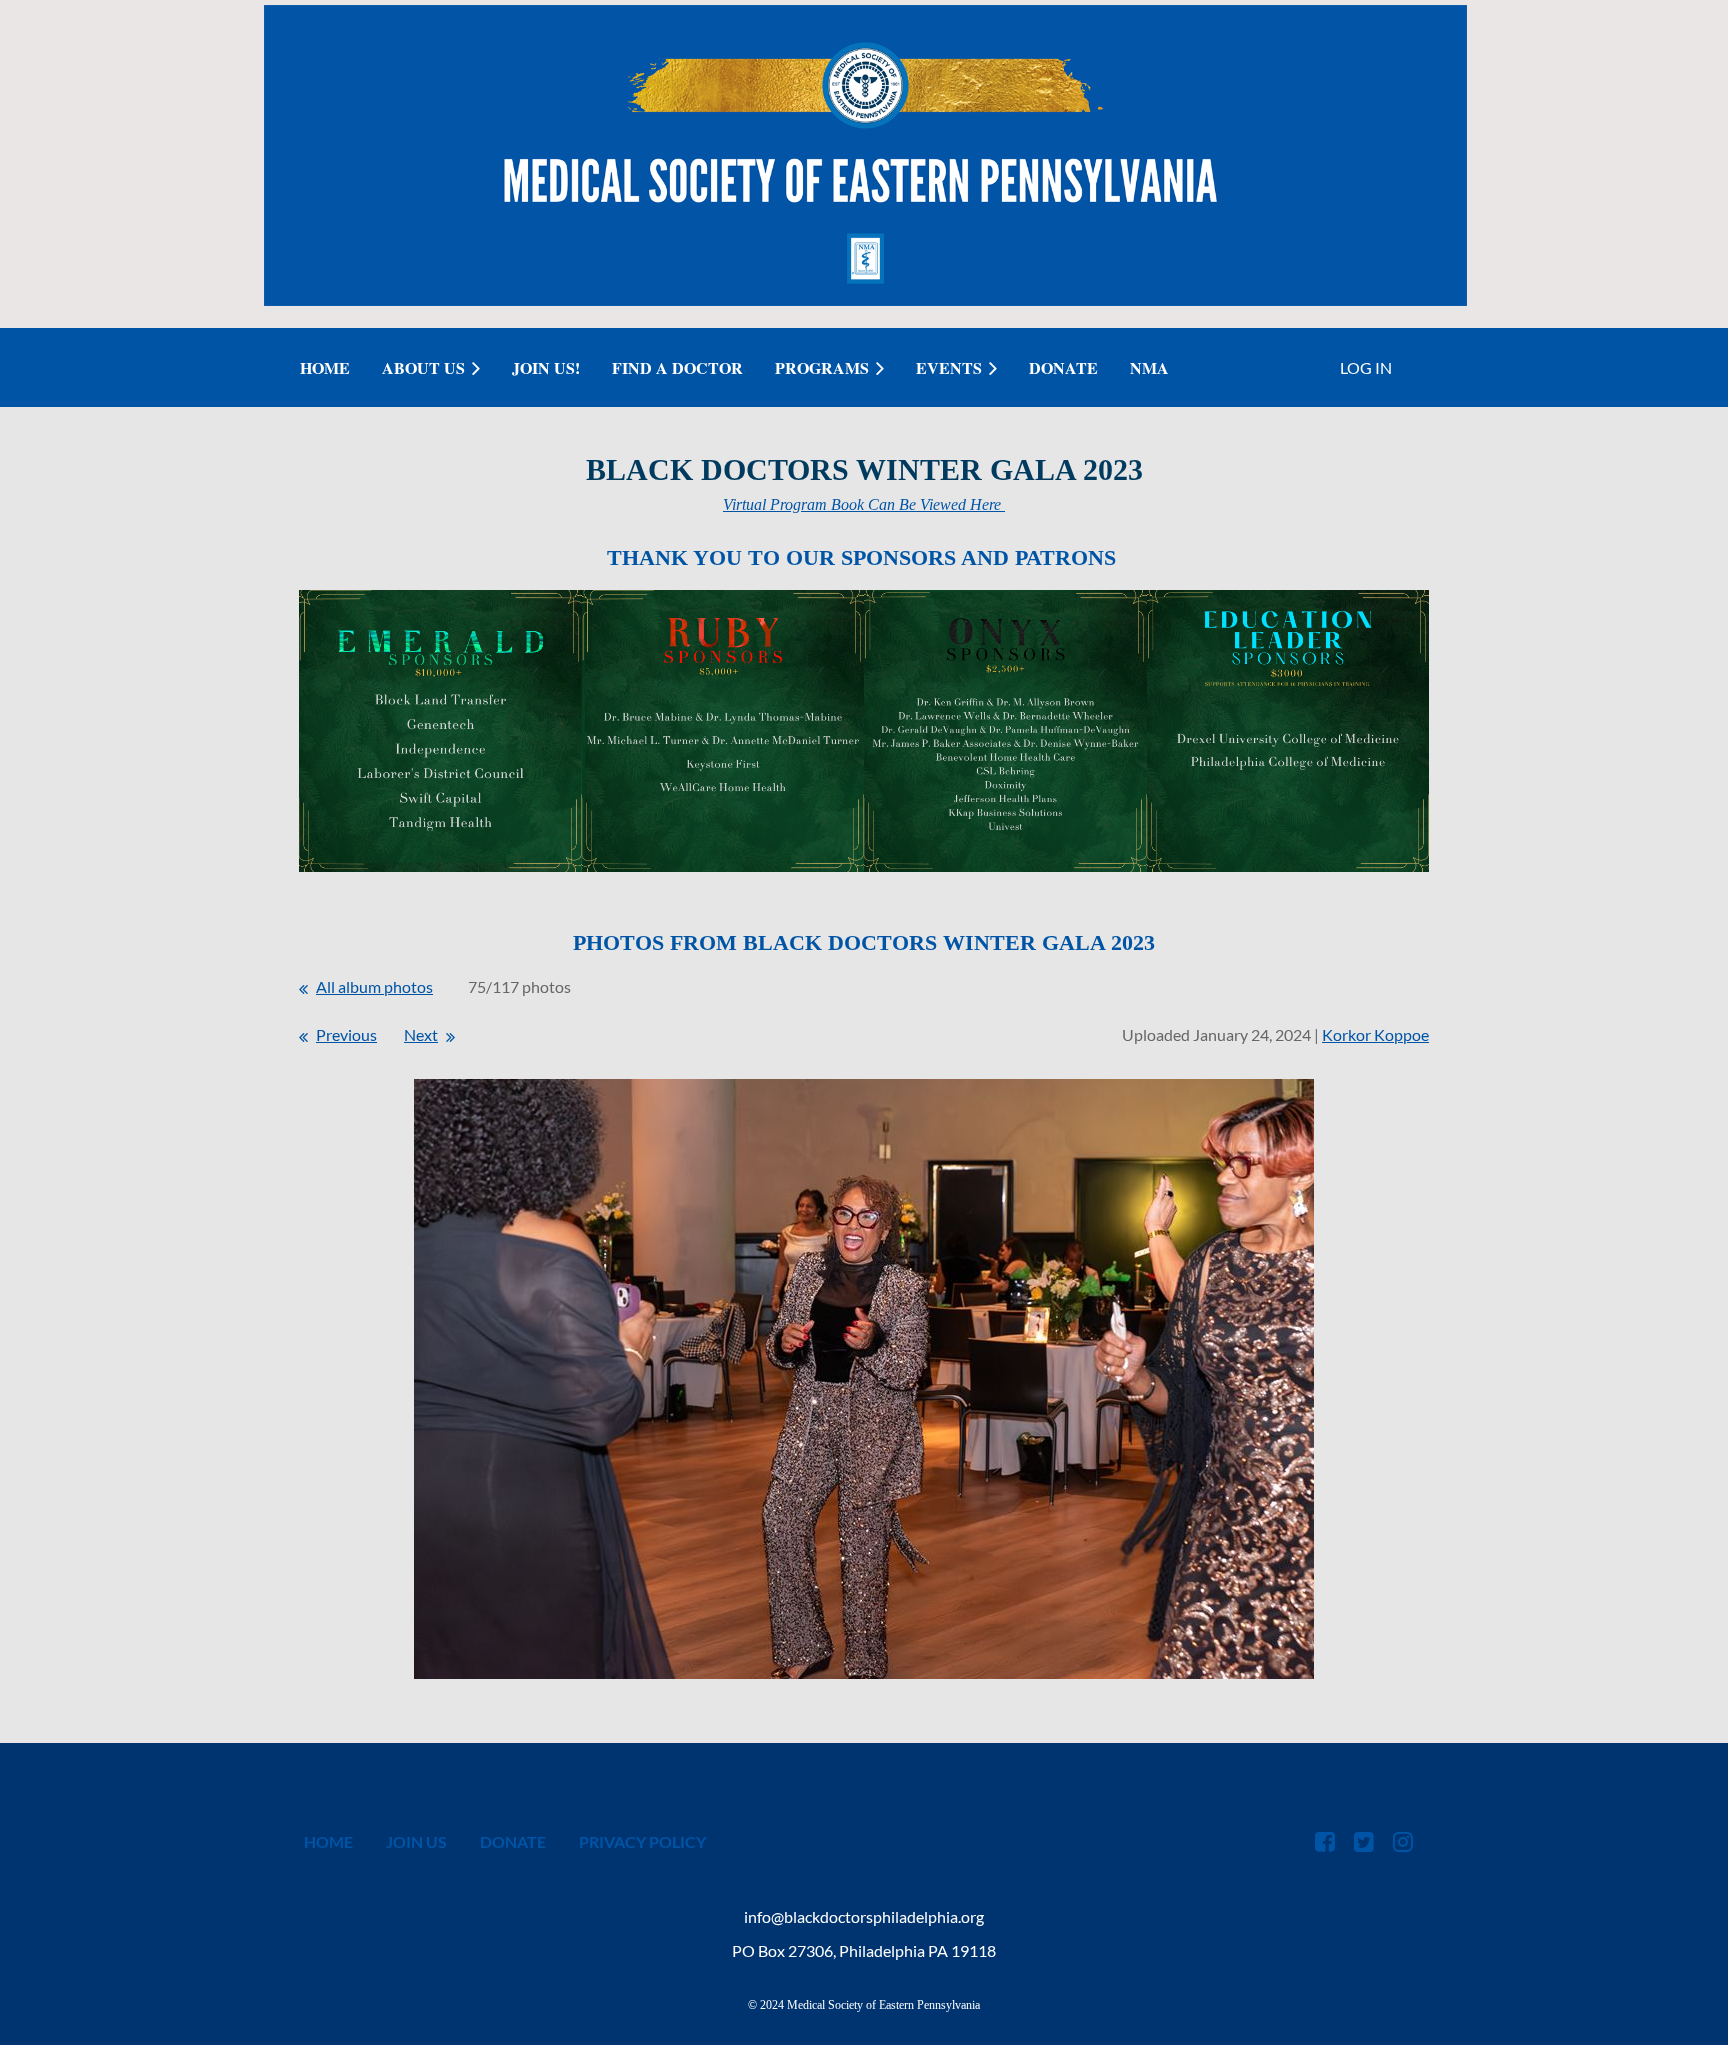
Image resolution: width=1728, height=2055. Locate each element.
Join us (416, 1841)
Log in (1366, 367)
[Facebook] (1324, 1841)
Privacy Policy (642, 1841)
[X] (1363, 1841)
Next (421, 1034)
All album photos (374, 986)
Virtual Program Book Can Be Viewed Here (864, 504)
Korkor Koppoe (1375, 1034)
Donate (513, 1841)
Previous (346, 1034)
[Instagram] (1402, 1841)
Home (328, 1841)
